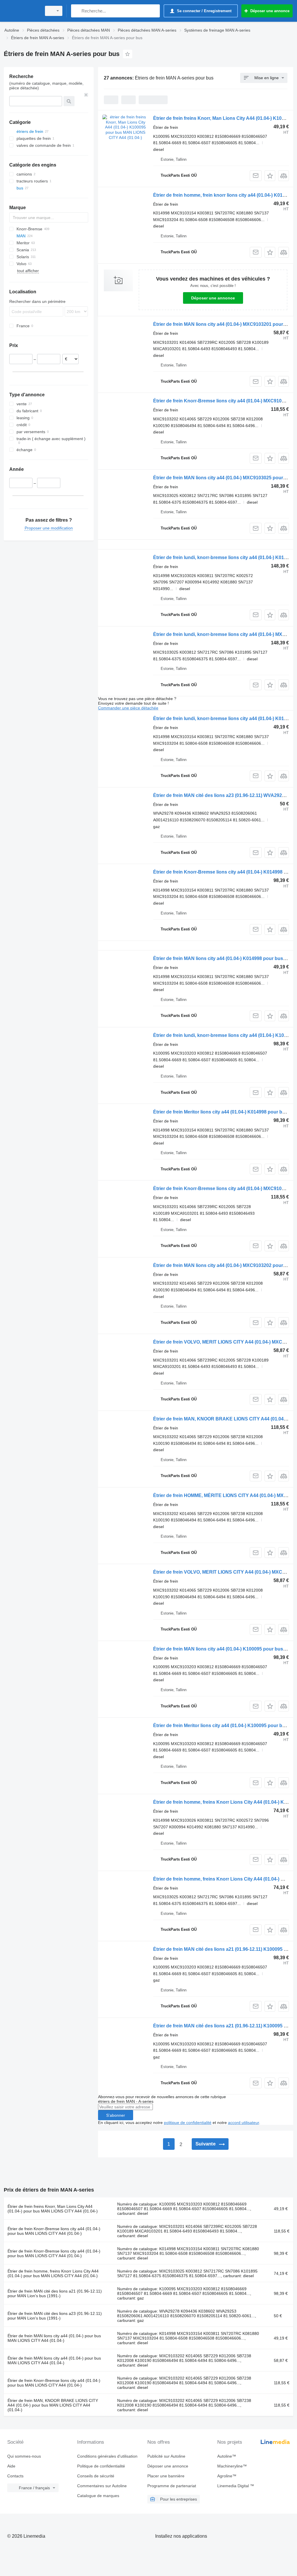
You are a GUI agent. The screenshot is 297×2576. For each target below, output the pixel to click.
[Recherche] (77, 11)
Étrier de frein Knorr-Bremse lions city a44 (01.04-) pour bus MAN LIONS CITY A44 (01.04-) (54, 2231)
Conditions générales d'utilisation (107, 2456)
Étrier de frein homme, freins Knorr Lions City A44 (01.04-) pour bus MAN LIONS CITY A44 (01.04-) (53, 2273)
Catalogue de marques (98, 2496)
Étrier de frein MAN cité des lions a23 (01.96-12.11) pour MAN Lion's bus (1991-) (55, 2316)
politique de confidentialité (188, 2123)
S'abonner (116, 2115)
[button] (270, 176)
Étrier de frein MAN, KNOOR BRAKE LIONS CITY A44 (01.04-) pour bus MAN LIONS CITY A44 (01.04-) (53, 2405)
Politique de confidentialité (101, 2466)
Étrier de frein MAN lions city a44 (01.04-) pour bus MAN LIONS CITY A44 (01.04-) (54, 2338)
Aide (11, 2466)
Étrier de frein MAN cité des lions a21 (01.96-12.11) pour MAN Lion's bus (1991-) (55, 2293)
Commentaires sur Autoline (102, 2486)
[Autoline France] (22, 11)
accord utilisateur (243, 2123)
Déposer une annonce (213, 298)
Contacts (15, 2476)
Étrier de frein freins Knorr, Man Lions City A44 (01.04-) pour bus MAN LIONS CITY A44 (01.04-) (53, 2209)
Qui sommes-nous (24, 2456)
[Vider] (86, 95)
